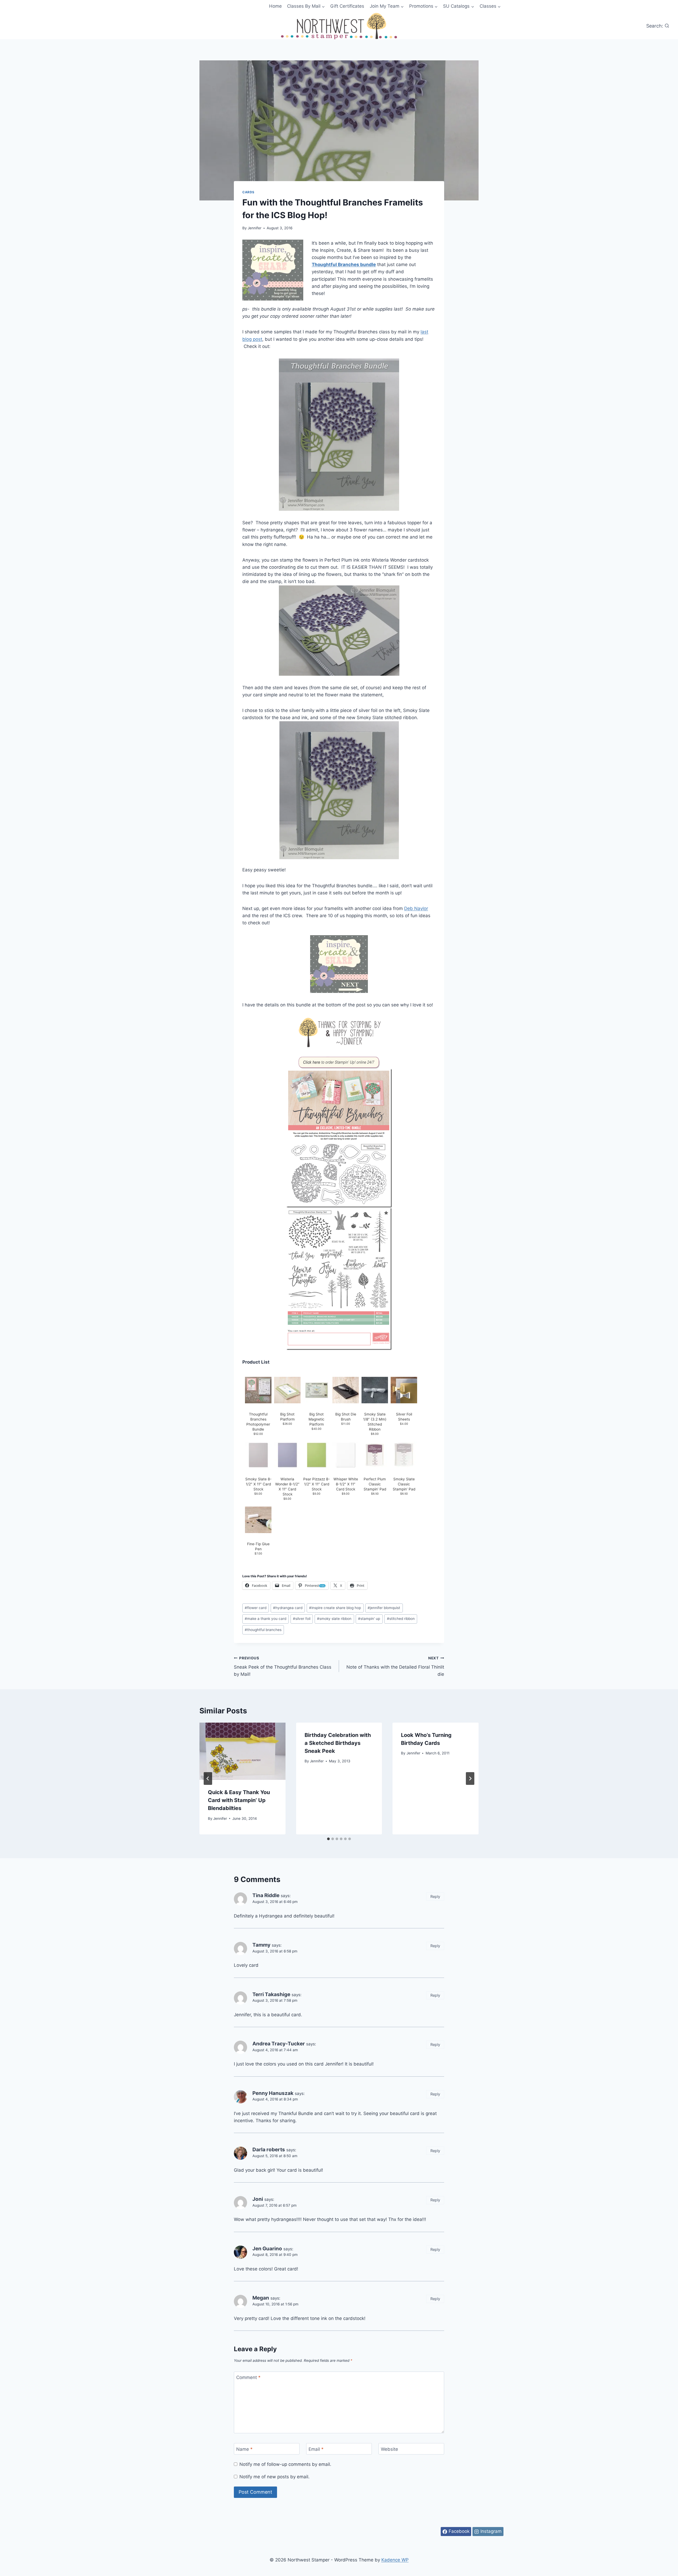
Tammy (261, 1945)
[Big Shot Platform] (287, 1390)
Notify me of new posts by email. (275, 2477)
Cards (248, 192)
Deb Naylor (416, 908)
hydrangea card (288, 1608)
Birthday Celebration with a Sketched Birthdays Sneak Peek (338, 1743)
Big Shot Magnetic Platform (316, 1419)
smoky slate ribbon (334, 1619)
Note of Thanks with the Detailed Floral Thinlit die (395, 1666)
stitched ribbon (401, 1619)
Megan (261, 2298)
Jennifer (255, 228)
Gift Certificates (347, 6)
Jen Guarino (267, 2249)
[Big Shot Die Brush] (346, 1390)
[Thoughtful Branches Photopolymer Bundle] (258, 1390)
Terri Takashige (271, 1994)
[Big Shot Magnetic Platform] (316, 1390)
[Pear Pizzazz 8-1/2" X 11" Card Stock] (316, 1455)
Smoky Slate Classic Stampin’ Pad (404, 1484)
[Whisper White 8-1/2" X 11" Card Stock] (346, 1455)
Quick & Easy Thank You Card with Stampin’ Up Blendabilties (239, 1800)
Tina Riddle (266, 1895)
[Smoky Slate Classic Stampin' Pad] (404, 1455)
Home (275, 6)
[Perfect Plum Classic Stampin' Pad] (375, 1455)
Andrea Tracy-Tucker (279, 2044)
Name (244, 2449)
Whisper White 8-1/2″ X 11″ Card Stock (346, 1484)
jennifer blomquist (384, 1608)
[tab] (328, 1839)
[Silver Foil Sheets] (404, 1390)
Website (389, 2449)
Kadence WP (395, 2560)
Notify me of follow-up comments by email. (285, 2464)
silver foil (302, 1619)
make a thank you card (266, 1619)
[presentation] (242, 1751)
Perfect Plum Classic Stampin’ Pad (375, 1484)
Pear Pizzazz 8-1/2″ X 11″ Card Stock (316, 1484)
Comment (248, 2377)
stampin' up (369, 1619)
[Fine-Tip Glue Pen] (258, 1520)
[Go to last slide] (208, 1778)
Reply (435, 1896)
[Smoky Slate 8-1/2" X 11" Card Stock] (258, 1455)
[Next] (470, 1778)
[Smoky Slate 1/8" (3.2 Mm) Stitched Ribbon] (375, 1390)
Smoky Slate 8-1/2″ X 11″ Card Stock (258, 1484)
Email (316, 2449)
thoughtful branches (263, 1630)
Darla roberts (269, 2150)
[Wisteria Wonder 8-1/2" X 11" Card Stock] (287, 1455)
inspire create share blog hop (335, 1608)
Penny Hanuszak (273, 2093)
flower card (256, 1608)
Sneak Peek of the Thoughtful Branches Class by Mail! (283, 1666)
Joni (258, 2199)
